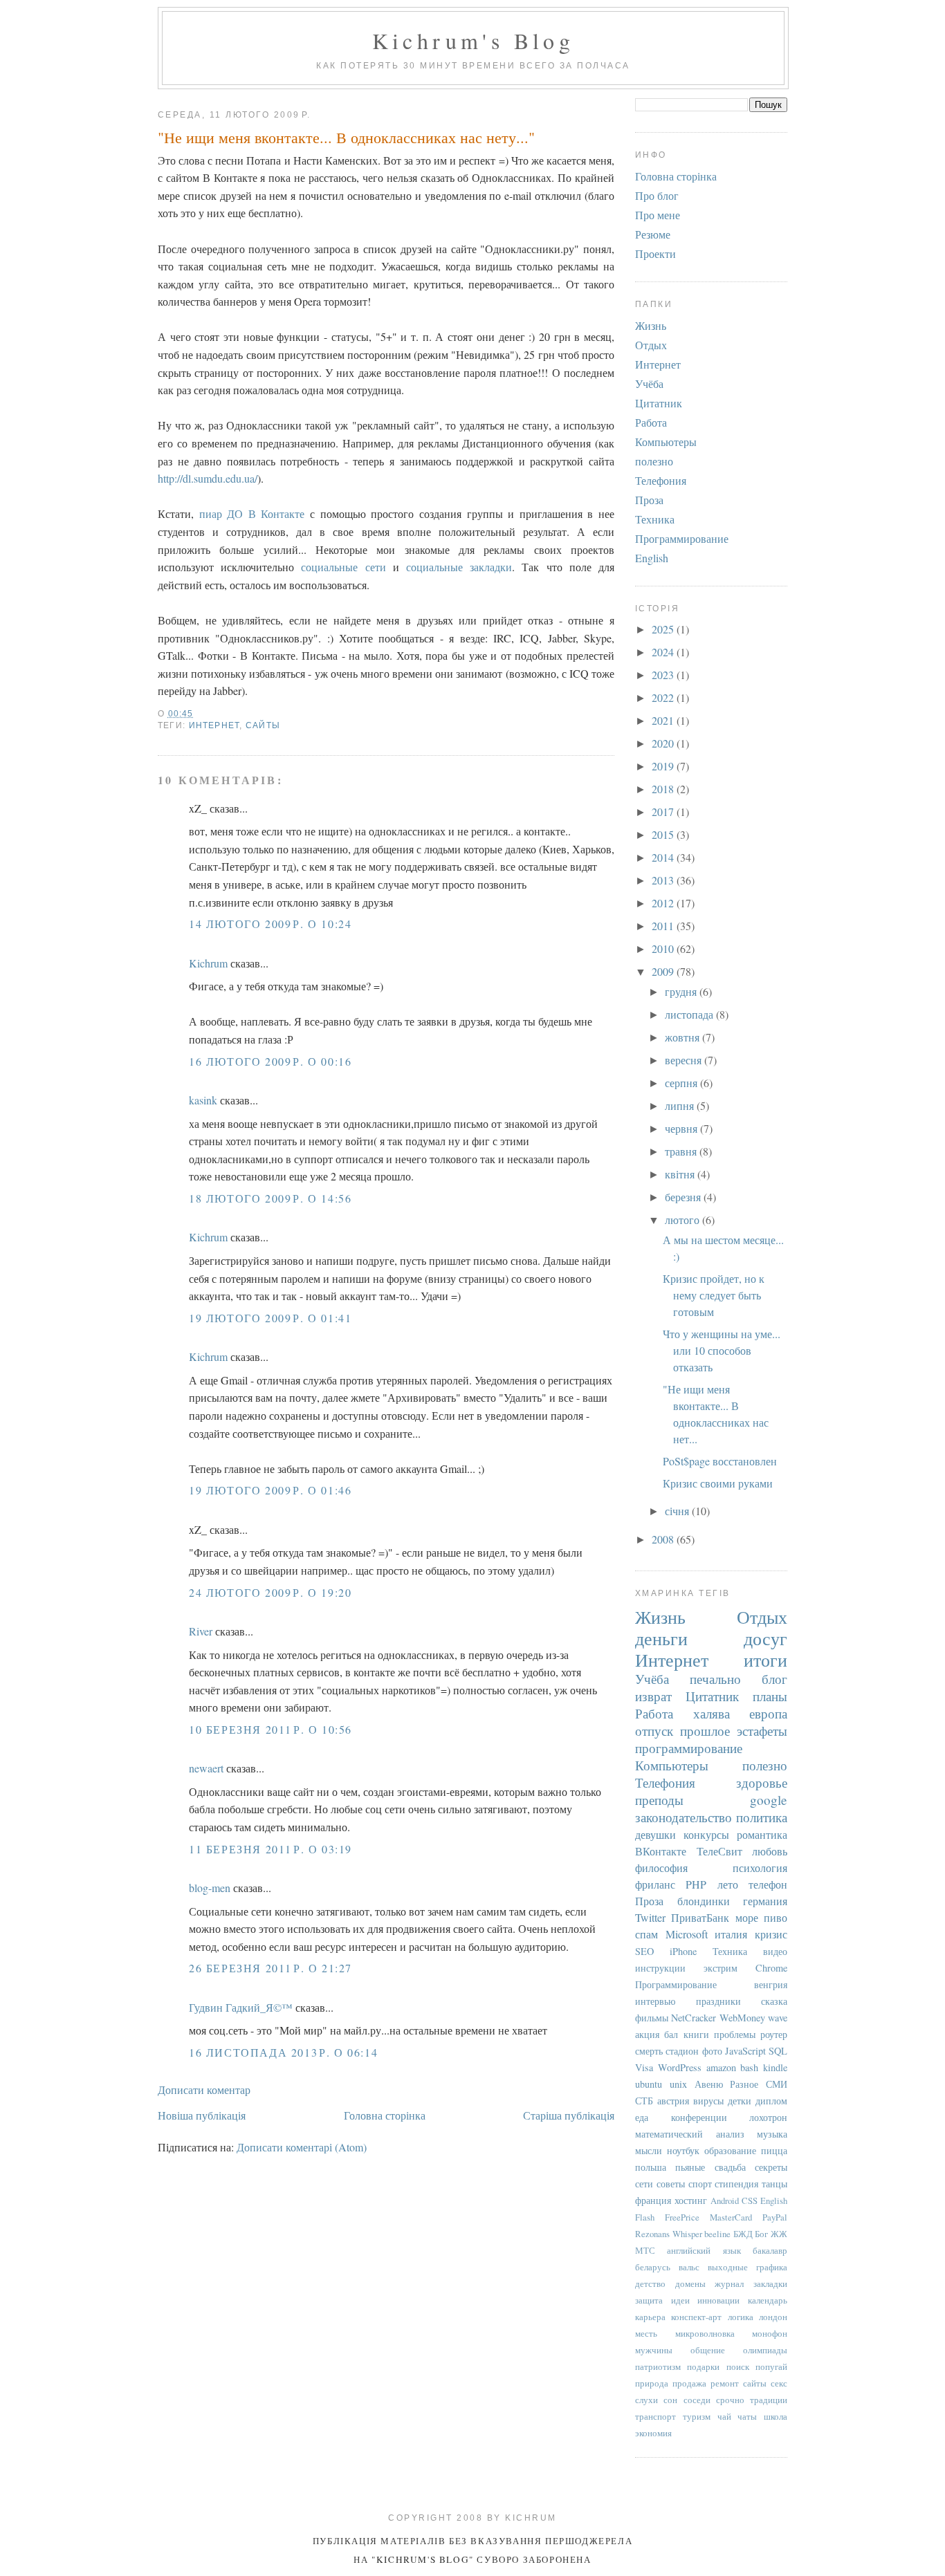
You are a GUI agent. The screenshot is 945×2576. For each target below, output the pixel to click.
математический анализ (690, 2134)
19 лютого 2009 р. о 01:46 (270, 1490)
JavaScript (745, 2051)
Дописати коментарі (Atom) (302, 2147)
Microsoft (687, 1934)
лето (728, 1884)
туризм (697, 2416)
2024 (664, 652)
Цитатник (659, 403)
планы (770, 1696)
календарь (768, 2300)
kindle (775, 2067)
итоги (765, 1660)
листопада (690, 1014)
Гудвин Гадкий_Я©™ (241, 2007)
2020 (664, 743)
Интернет (214, 725)
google (769, 1800)
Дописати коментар (204, 2089)
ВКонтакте (661, 1851)
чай (724, 2416)
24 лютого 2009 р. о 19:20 (270, 1592)
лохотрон (768, 2117)
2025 (664, 629)
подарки (703, 2366)
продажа (689, 2383)
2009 (664, 971)
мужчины (654, 2350)
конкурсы (706, 1834)
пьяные (690, 2167)
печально (715, 1679)
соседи (697, 2400)
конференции (699, 2117)
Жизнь (651, 325)
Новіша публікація (202, 2115)
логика (741, 2317)
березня (684, 1197)
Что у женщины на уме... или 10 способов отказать (722, 1350)
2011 (664, 926)
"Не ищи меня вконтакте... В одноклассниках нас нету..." (346, 137)
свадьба (730, 2167)
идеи (680, 2300)
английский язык (704, 2250)
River (201, 1631)
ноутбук (683, 2150)
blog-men (210, 1888)
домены (690, 2283)
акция (647, 2034)
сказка (774, 2001)
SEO (644, 1951)
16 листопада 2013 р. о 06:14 (283, 2052)
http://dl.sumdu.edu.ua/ (208, 478)
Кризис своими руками (718, 1483)
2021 (664, 720)
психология (760, 1868)
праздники (718, 2001)
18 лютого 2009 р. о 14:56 (270, 1198)
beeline (717, 2234)
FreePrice (682, 2217)
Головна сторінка (385, 2115)
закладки (770, 2283)
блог (774, 1679)
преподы (659, 1800)
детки (740, 2101)
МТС (645, 2250)
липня (681, 1105)
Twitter (650, 1917)
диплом (771, 2101)
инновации (718, 2300)
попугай (771, 2366)
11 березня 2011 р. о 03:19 (270, 1849)
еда (642, 2117)
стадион (682, 2051)
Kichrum (208, 963)
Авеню (709, 2084)
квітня (681, 1174)
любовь (770, 1851)
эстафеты (762, 1731)
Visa (644, 2067)
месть (646, 2333)
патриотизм (658, 2366)
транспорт (655, 2416)
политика (762, 1817)
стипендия (736, 2184)
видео (775, 1951)
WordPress (680, 2067)
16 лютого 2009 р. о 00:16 (270, 1061)
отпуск (654, 1731)
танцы (774, 2184)
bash (749, 2067)
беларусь (653, 2267)
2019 (664, 766)
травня (682, 1151)
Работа (651, 422)
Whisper (687, 2234)
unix (678, 2084)
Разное (744, 2084)
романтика (762, 1834)
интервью (655, 2001)
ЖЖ (779, 2234)
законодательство (683, 1817)
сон (670, 2400)
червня (682, 1128)
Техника (655, 519)
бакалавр (770, 2250)
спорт (700, 2184)
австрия (673, 2101)
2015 (664, 834)
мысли (649, 2150)
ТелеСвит (719, 1851)
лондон (773, 2317)
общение (708, 2350)
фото (712, 2051)
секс (779, 2383)
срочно (730, 2400)
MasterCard (731, 2217)
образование (730, 2150)
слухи (646, 2400)
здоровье (762, 1782)
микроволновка (705, 2333)
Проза (649, 500)
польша (651, 2167)
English (652, 558)
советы (671, 2184)
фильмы (652, 2018)
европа (768, 1713)
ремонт (725, 2383)
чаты (747, 2416)
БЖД (743, 2234)
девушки (655, 1834)
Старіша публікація (569, 2115)
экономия (653, 2433)
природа (652, 2383)
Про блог (657, 195)
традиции (769, 2400)
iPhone (683, 1951)
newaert (206, 1768)
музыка (772, 2134)
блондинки (704, 1901)
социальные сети (343, 567)
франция (653, 2200)
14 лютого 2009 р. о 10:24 (270, 924)
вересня (685, 1060)
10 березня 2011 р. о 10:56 (270, 1729)
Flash (645, 2217)
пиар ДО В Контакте (252, 513)
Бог (761, 2234)
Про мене (658, 215)
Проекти (655, 253)
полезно (654, 461)
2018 (664, 789)
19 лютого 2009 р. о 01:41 (270, 1318)
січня (678, 1511)
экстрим (721, 1968)
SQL (778, 2051)
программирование (689, 1748)
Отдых (651, 345)
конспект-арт (696, 2317)
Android (725, 2200)
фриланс (655, 1884)
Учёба (649, 383)
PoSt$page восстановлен (720, 1461)
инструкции (660, 1968)
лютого (683, 1220)
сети (644, 2184)
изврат (653, 1696)
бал (671, 2034)
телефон (768, 1884)
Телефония (661, 480)
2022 (664, 697)
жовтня (683, 1037)
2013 (664, 880)
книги (696, 2034)
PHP (696, 1884)
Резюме (653, 234)
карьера (650, 2317)
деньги (661, 1638)
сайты (263, 725)
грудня (682, 991)
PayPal (775, 2217)
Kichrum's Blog (474, 40)
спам (646, 1934)
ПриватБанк (700, 1917)
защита (649, 2300)
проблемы (735, 2034)
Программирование (682, 538)
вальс (689, 2267)
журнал (729, 2283)
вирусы (708, 2101)
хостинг (691, 2200)
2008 (664, 1539)
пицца (774, 2150)
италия (731, 1934)
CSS (750, 2200)
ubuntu (649, 2084)
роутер (774, 2034)
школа (776, 2416)
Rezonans (652, 2234)
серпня (682, 1083)
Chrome (771, 1968)
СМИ (777, 2084)
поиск (738, 2366)
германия (765, 1901)
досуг (765, 1638)
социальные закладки (459, 567)
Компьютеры (666, 442)
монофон (770, 2333)
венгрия (771, 1984)
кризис (771, 1934)
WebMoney (742, 2018)
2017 (664, 812)
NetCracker (694, 2018)
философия (661, 1868)
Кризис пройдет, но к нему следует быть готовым (714, 1295)
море (747, 1917)
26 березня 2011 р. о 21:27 (270, 1968)
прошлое (705, 1731)
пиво (776, 1917)
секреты (771, 2167)
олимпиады (765, 2350)
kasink (203, 1100)
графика (772, 2267)
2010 (664, 948)
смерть (649, 2051)
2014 (664, 857)
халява (712, 1713)
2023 (664, 675)
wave (778, 2018)
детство (650, 2283)
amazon (721, 2067)
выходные (728, 2267)
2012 (664, 903)
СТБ (644, 2101)
